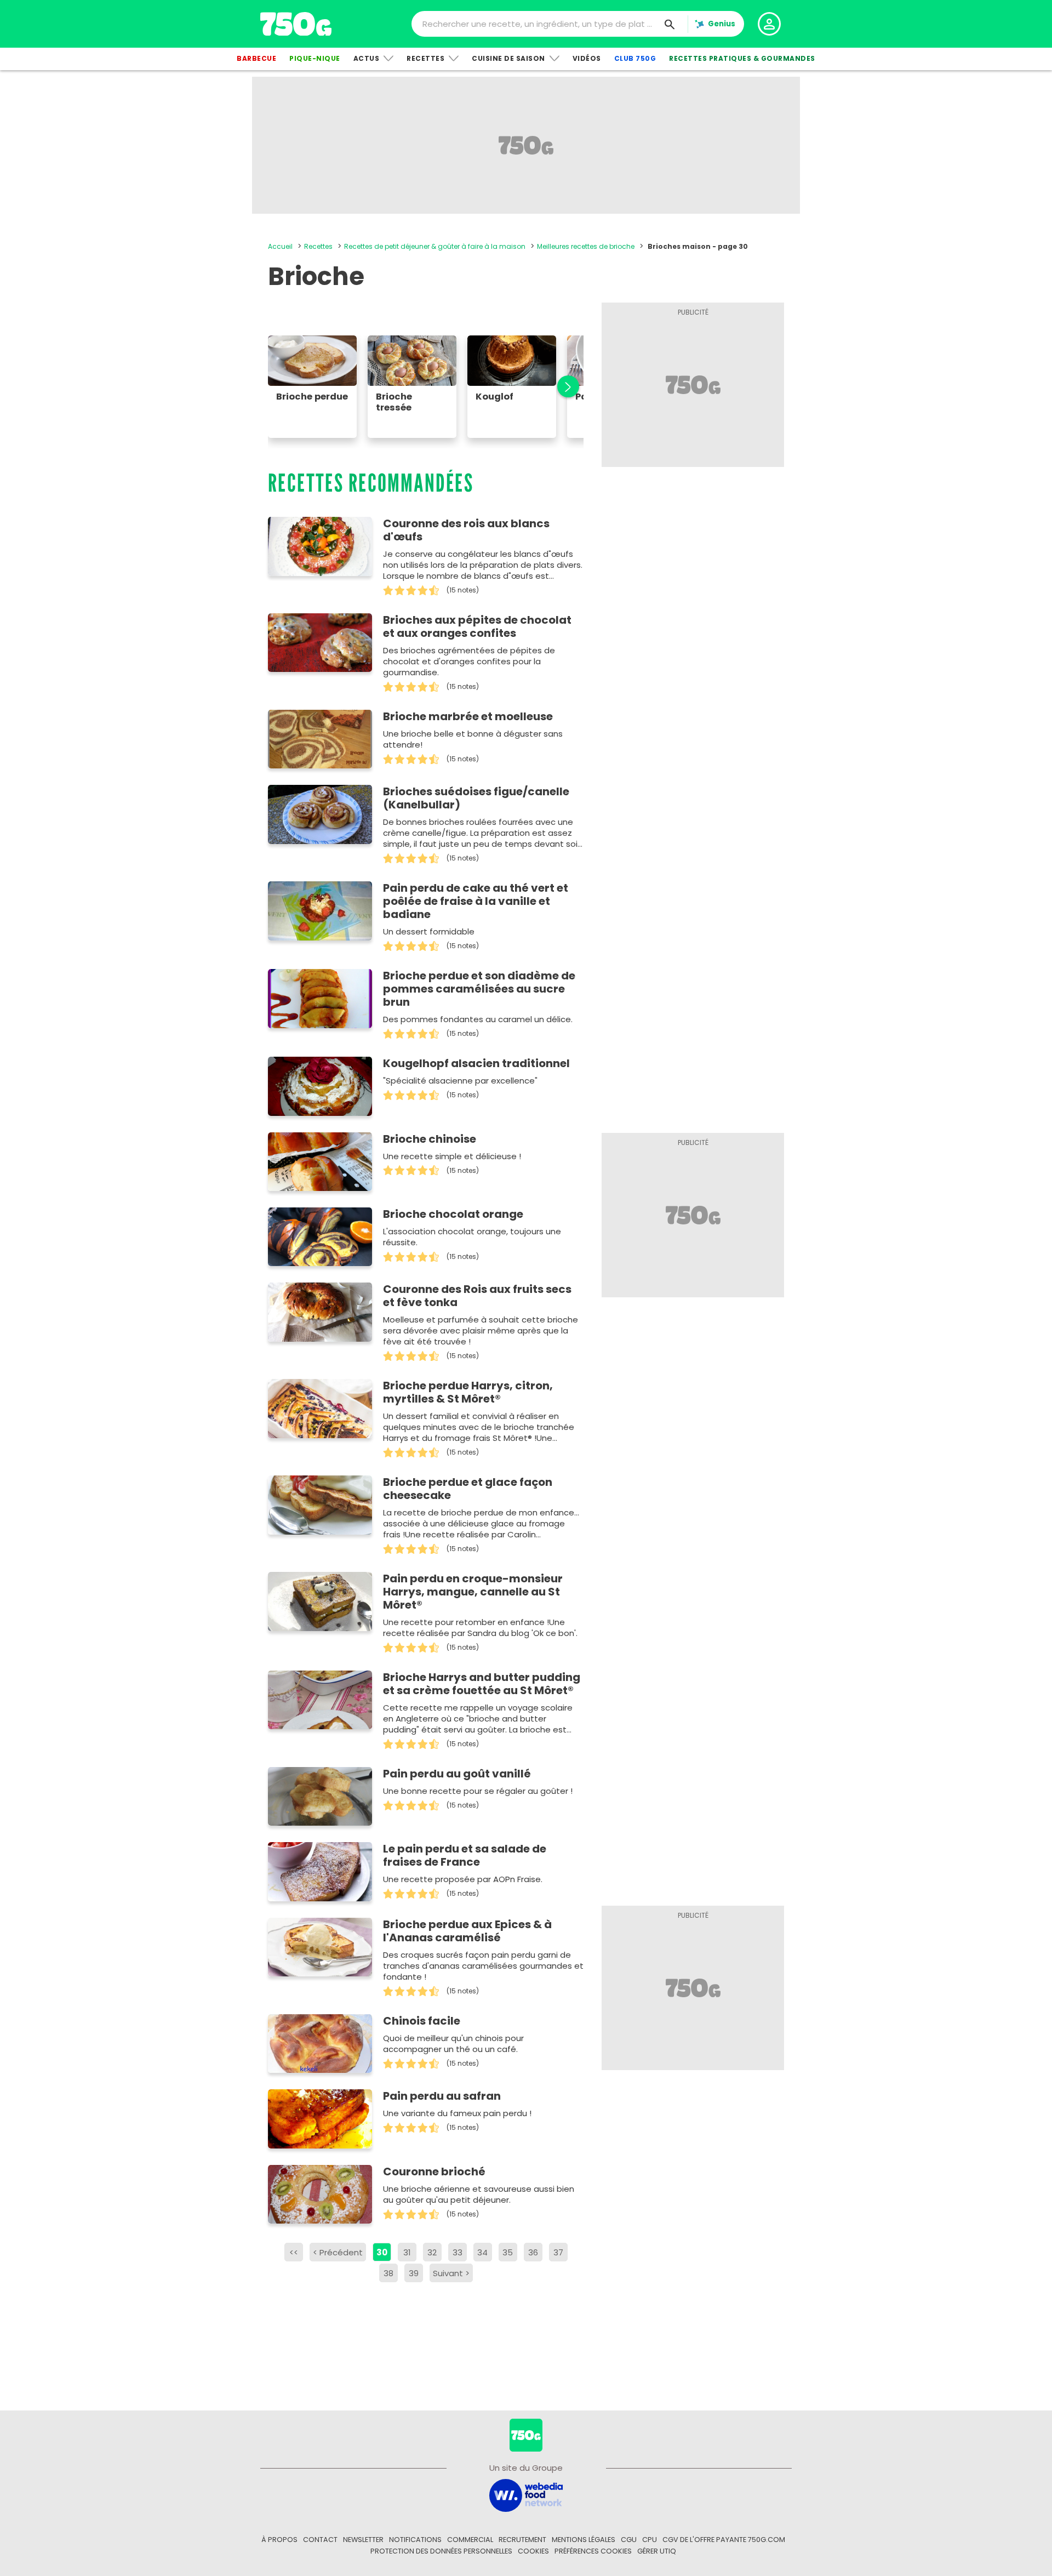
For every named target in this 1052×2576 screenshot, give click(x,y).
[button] (562, 387)
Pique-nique (315, 58)
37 (558, 2252)
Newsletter (363, 2540)
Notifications (415, 2540)
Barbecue (256, 58)
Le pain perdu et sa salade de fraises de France (465, 1855)
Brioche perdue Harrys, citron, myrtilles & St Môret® (468, 1392)
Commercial (470, 2540)
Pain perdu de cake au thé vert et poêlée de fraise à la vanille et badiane (476, 901)
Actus (367, 58)
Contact (320, 2540)
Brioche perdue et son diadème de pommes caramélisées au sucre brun (479, 989)
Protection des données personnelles (441, 2551)
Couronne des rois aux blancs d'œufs (466, 530)
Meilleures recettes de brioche (586, 246)
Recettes (425, 58)
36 (533, 2252)
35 (508, 2252)
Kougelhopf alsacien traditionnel (476, 1063)
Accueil (280, 246)
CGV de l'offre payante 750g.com (724, 2540)
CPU (650, 2540)
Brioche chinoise (430, 1139)
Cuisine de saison (508, 58)
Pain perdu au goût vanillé (457, 1774)
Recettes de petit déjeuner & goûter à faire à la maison (435, 246)
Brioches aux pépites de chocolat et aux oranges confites (477, 626)
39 (414, 2273)
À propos (279, 2540)
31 (407, 2252)
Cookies (533, 2551)
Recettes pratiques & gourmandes (742, 58)
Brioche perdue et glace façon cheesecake (468, 1489)
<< (294, 2252)
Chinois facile (422, 2021)
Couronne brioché (434, 2172)
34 (482, 2252)
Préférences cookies (593, 2551)
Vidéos (587, 58)
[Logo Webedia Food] (526, 2495)
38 (388, 2273)
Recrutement (522, 2540)
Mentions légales (584, 2540)
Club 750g (635, 58)
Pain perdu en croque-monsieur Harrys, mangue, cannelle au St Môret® (473, 1592)
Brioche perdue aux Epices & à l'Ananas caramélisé (467, 1931)
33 (458, 2252)
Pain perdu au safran (442, 2096)
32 (432, 2252)
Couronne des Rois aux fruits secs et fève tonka (477, 1296)
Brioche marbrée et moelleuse (468, 716)
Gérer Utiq (657, 2551)
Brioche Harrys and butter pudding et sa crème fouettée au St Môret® (482, 1684)
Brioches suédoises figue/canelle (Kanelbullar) (476, 798)
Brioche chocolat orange (453, 1214)
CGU (629, 2540)
